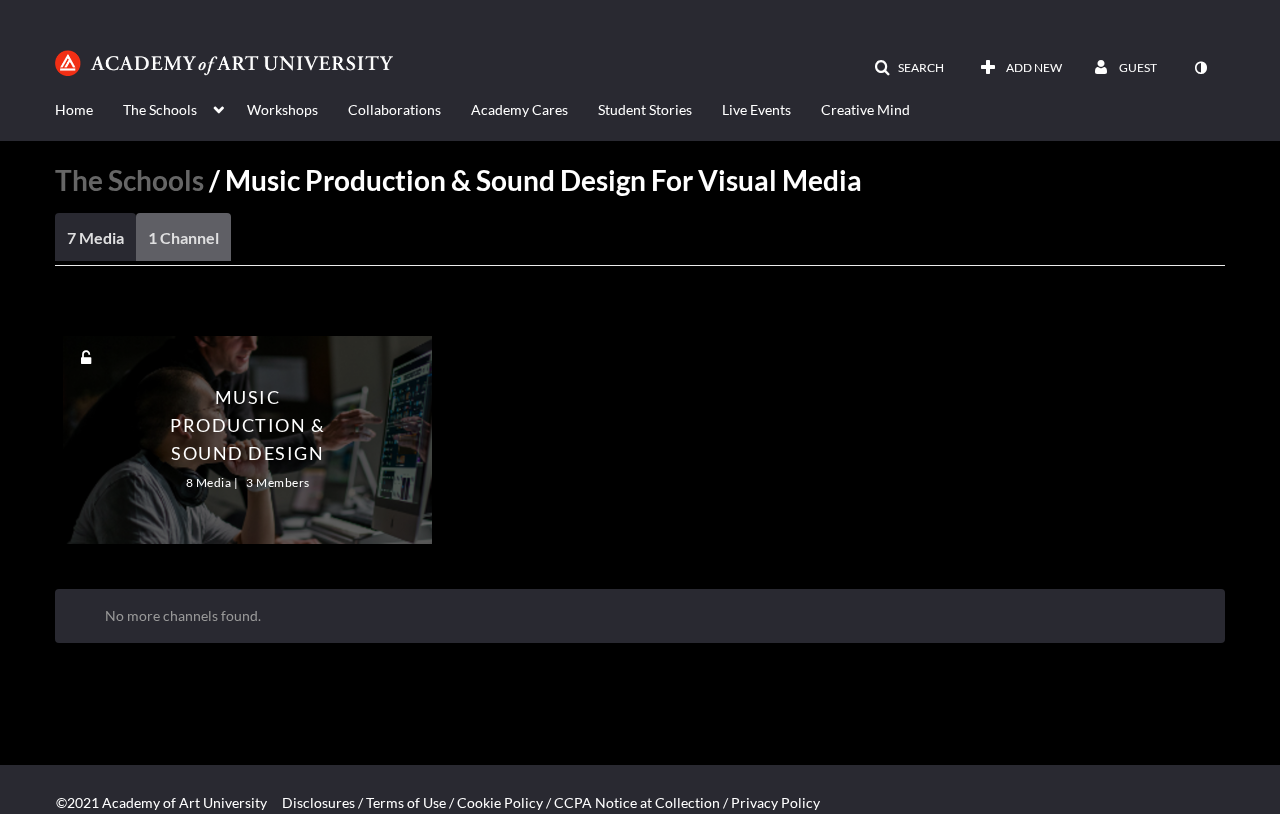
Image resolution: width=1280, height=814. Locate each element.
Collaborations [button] (394, 109)
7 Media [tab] (95, 237)
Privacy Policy (775, 802)
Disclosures (318, 802)
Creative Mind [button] (865, 109)
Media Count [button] (143, 310)
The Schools (129, 180)
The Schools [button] (160, 109)
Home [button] (74, 109)
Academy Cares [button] (519, 109)
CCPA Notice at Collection (637, 802)
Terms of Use (406, 802)
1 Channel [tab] (183, 237)
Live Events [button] (756, 109)
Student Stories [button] (645, 109)
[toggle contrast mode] (1200, 68)
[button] (909, 68)
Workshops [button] (282, 109)
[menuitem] (89, 108)
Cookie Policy (500, 802)
